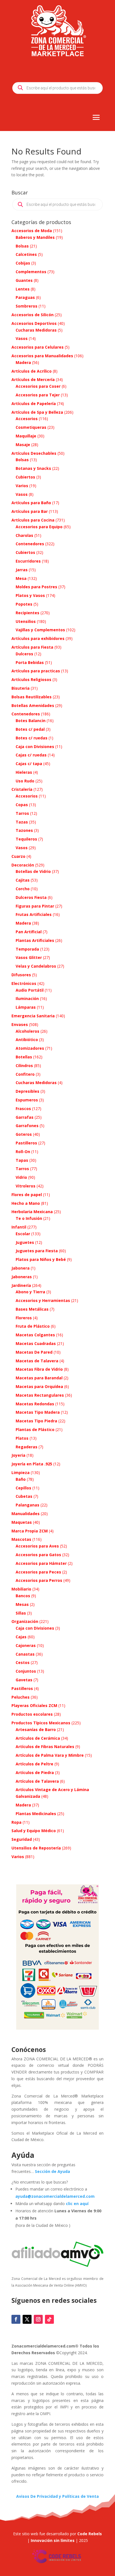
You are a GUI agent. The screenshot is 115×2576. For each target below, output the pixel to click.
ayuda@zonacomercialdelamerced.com (55, 2196)
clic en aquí (78, 2204)
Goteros (24, 1134)
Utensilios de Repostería (36, 1848)
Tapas (22, 1160)
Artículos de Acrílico (32, 371)
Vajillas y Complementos (40, 630)
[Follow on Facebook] (16, 2319)
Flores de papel (27, 1195)
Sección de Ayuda (52, 2171)
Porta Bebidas (30, 662)
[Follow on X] (27, 2319)
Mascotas (21, 1539)
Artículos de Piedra (35, 1773)
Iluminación (27, 998)
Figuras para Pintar (35, 906)
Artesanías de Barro (36, 1729)
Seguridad (22, 1839)
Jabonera (21, 1268)
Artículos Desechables (34, 453)
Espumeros (27, 1100)
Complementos (31, 272)
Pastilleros (26, 1143)
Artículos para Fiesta (32, 647)
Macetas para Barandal (39, 1378)
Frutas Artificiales (34, 914)
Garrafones (27, 1126)
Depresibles (27, 1091)
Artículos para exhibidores (38, 638)
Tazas (22, 822)
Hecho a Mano (26, 1203)
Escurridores (28, 561)
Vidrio (21, 1177)
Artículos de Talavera (37, 1781)
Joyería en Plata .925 (32, 1464)
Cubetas (24, 1496)
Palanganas (27, 1505)
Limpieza (21, 1472)
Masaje (23, 445)
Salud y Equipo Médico (34, 1831)
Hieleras (24, 772)
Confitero (25, 1074)
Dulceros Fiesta (31, 897)
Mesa (21, 578)
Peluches (21, 1697)
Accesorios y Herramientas (43, 1300)
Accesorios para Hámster (41, 1563)
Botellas (24, 1057)
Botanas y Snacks (33, 468)
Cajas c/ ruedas (31, 755)
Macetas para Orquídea (39, 1386)
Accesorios (27, 419)
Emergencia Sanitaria (33, 1016)
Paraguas (25, 297)
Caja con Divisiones (35, 747)
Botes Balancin (31, 721)
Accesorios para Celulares (38, 347)
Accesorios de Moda (32, 231)
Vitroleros (26, 1186)
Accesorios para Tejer (38, 395)
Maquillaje (26, 436)
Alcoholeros (27, 1031)
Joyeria (18, 1455)
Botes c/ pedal (30, 729)
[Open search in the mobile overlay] (57, 88)
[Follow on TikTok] (49, 2319)
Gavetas (24, 1680)
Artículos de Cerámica (38, 1738)
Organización (25, 1621)
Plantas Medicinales (36, 1814)
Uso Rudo (25, 781)
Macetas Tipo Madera (38, 1412)
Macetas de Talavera (37, 1361)
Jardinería (21, 1285)
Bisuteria (21, 688)
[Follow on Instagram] (38, 2319)
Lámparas (26, 1007)
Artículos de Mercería (33, 379)
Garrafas (25, 1117)
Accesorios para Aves (37, 1546)
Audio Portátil (30, 990)
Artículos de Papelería (34, 403)
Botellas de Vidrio (33, 871)
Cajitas (23, 880)
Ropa (16, 1822)
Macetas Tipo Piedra (36, 1421)
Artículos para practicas (36, 671)
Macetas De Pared (34, 1352)
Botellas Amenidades (33, 705)
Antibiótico (27, 1040)
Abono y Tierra (30, 1292)
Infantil (19, 1227)
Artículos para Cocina (33, 520)
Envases (20, 1024)
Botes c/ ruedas (32, 738)
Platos (22, 1438)
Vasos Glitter (29, 957)
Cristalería (22, 789)
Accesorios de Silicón (33, 315)
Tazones (24, 830)
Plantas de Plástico (35, 1429)
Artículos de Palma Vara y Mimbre (50, 1755)
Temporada (27, 949)
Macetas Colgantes (35, 1335)
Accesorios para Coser (38, 386)
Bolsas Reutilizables (32, 697)
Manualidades (26, 1514)
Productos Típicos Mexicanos (41, 1723)
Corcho (23, 889)
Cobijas (23, 263)
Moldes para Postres (36, 587)
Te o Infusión (29, 1218)
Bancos (23, 1596)
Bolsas (22, 246)
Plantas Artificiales (35, 940)
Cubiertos (25, 477)
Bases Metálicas (32, 1309)
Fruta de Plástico (33, 1326)
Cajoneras (26, 1645)
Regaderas (27, 1447)
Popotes (24, 604)
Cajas (21, 1637)
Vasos (22, 338)
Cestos (23, 1662)
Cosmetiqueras (31, 427)
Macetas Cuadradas (36, 1343)
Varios (22, 486)
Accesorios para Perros (39, 1580)
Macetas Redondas (35, 1404)
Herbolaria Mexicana (32, 1212)
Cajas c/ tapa (29, 764)
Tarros (22, 813)
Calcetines (26, 254)
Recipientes (27, 613)
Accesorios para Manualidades (42, 356)
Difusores (21, 975)
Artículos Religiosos (31, 679)
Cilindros (24, 1066)
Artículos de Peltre (34, 1764)
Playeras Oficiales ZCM (34, 1705)
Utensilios (26, 621)
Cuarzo (18, 856)
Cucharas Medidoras (36, 330)
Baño (21, 1479)
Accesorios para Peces (38, 1572)
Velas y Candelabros (36, 966)
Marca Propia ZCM (30, 1531)
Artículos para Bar (30, 511)
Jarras (22, 570)
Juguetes (25, 1242)
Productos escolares (32, 1714)
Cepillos (23, 1488)
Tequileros (26, 839)
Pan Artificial (29, 932)
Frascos (23, 1109)
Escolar (23, 1234)
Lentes (23, 289)
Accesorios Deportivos (34, 323)
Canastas (25, 1654)
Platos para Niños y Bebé (41, 1259)
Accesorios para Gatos (38, 1555)
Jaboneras (22, 1277)
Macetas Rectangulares (40, 1395)
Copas (22, 805)
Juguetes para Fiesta (37, 1251)
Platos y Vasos (30, 595)
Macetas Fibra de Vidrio (39, 1369)
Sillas (21, 1613)
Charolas (24, 535)
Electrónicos (24, 983)
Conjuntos (26, 1671)
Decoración (23, 865)
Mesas (22, 1604)
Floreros (24, 1318)
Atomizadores (30, 1048)
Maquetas (22, 1522)
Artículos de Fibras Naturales (45, 1747)
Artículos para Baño (31, 503)
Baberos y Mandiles (35, 237)
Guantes (24, 280)
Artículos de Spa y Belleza (37, 412)
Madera (23, 362)
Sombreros (27, 306)
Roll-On (23, 1152)
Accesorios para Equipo (39, 527)
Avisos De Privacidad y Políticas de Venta (57, 2496)
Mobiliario (21, 1589)
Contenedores (30, 544)
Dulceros (24, 654)
